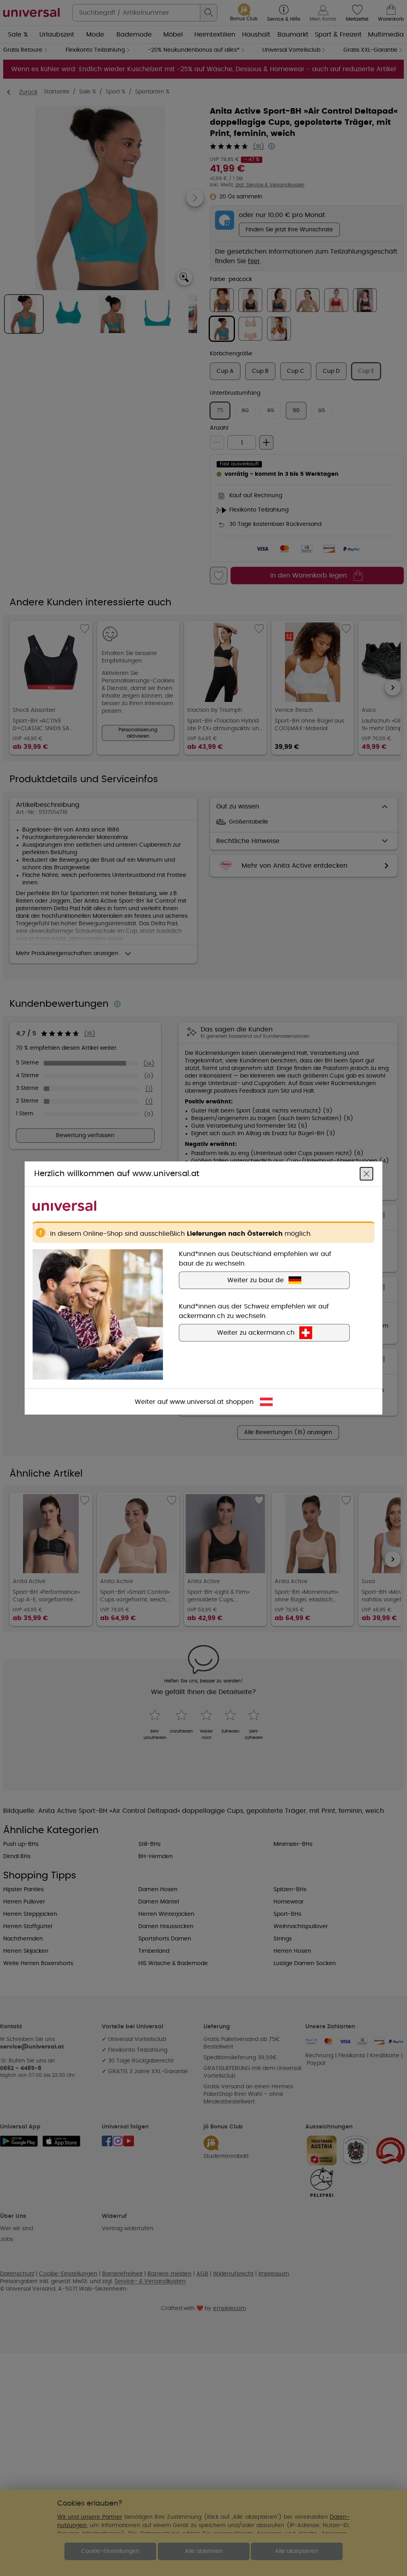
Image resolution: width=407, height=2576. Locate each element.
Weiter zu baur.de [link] (256, 1280)
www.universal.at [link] (197, 1402)
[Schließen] (366, 1174)
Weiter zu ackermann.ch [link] (256, 1333)
